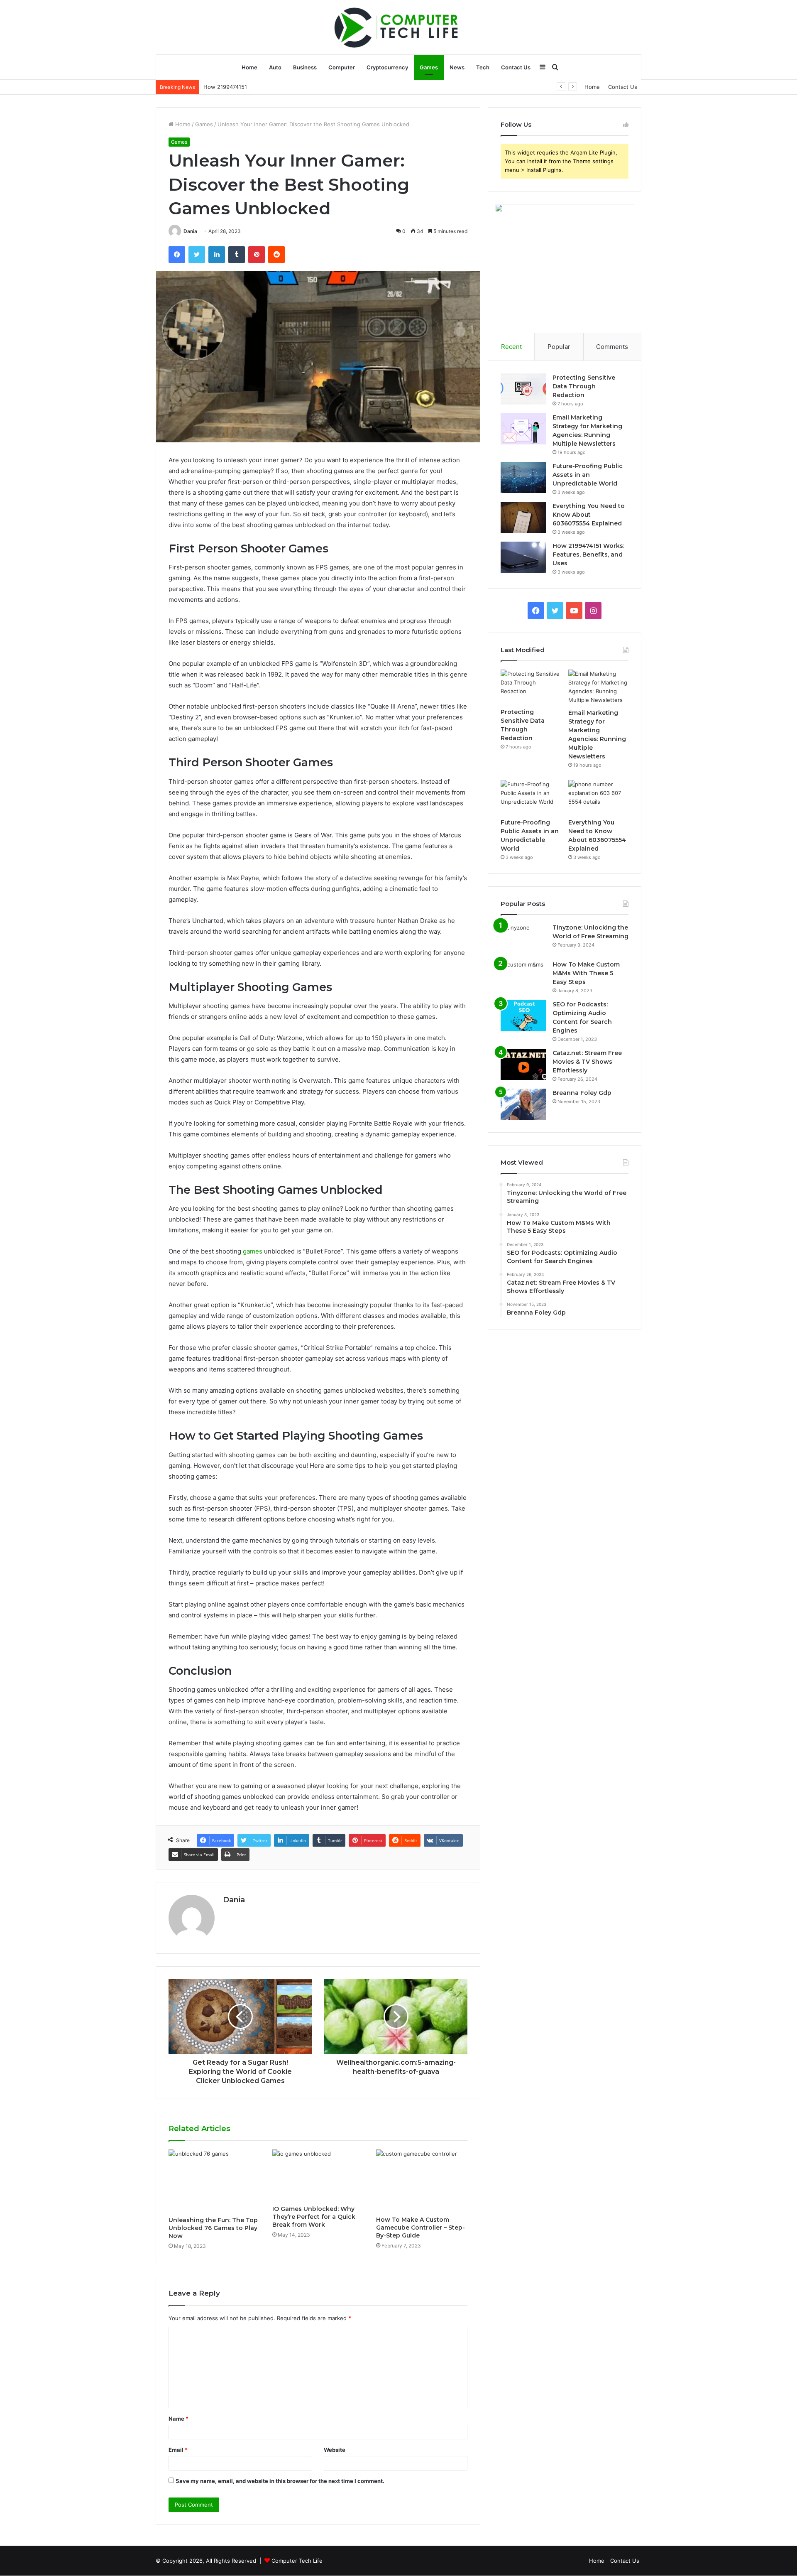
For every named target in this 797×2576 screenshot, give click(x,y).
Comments (612, 347)
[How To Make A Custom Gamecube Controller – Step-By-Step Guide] (422, 2181)
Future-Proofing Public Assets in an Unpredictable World (588, 475)
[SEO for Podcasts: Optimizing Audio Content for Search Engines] (523, 1016)
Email (178, 2450)
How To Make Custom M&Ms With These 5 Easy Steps (586, 973)
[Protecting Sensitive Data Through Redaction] (523, 389)
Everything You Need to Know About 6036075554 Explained (589, 515)
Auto (275, 67)
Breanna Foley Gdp (582, 1093)
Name (178, 2419)
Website (335, 2450)
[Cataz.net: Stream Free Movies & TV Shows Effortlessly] (523, 1064)
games (253, 1251)
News (457, 67)
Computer (342, 67)
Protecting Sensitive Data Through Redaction (584, 386)
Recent (511, 347)
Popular (559, 347)
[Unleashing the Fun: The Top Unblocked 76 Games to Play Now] (214, 2181)
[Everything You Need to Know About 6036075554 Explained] (523, 517)
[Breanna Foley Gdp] (523, 1104)
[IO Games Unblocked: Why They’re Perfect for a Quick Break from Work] (318, 2175)
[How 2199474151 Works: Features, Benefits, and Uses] (523, 557)
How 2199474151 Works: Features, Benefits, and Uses (273, 87)
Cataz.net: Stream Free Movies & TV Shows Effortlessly (587, 1062)
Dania (190, 231)
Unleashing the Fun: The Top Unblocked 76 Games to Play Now (213, 2228)
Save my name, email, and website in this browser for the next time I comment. (280, 2481)
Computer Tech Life (297, 2561)
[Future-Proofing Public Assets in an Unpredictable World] (523, 477)
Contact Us (516, 67)
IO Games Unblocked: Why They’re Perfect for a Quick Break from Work (314, 2217)
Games (429, 67)
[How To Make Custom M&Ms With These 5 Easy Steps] (523, 976)
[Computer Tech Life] (398, 27)
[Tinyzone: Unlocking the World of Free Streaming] (523, 939)
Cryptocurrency (387, 67)
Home (249, 67)
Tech (483, 67)
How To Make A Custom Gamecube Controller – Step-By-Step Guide (421, 2228)
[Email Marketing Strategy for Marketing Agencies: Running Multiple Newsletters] (523, 429)
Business (305, 67)
